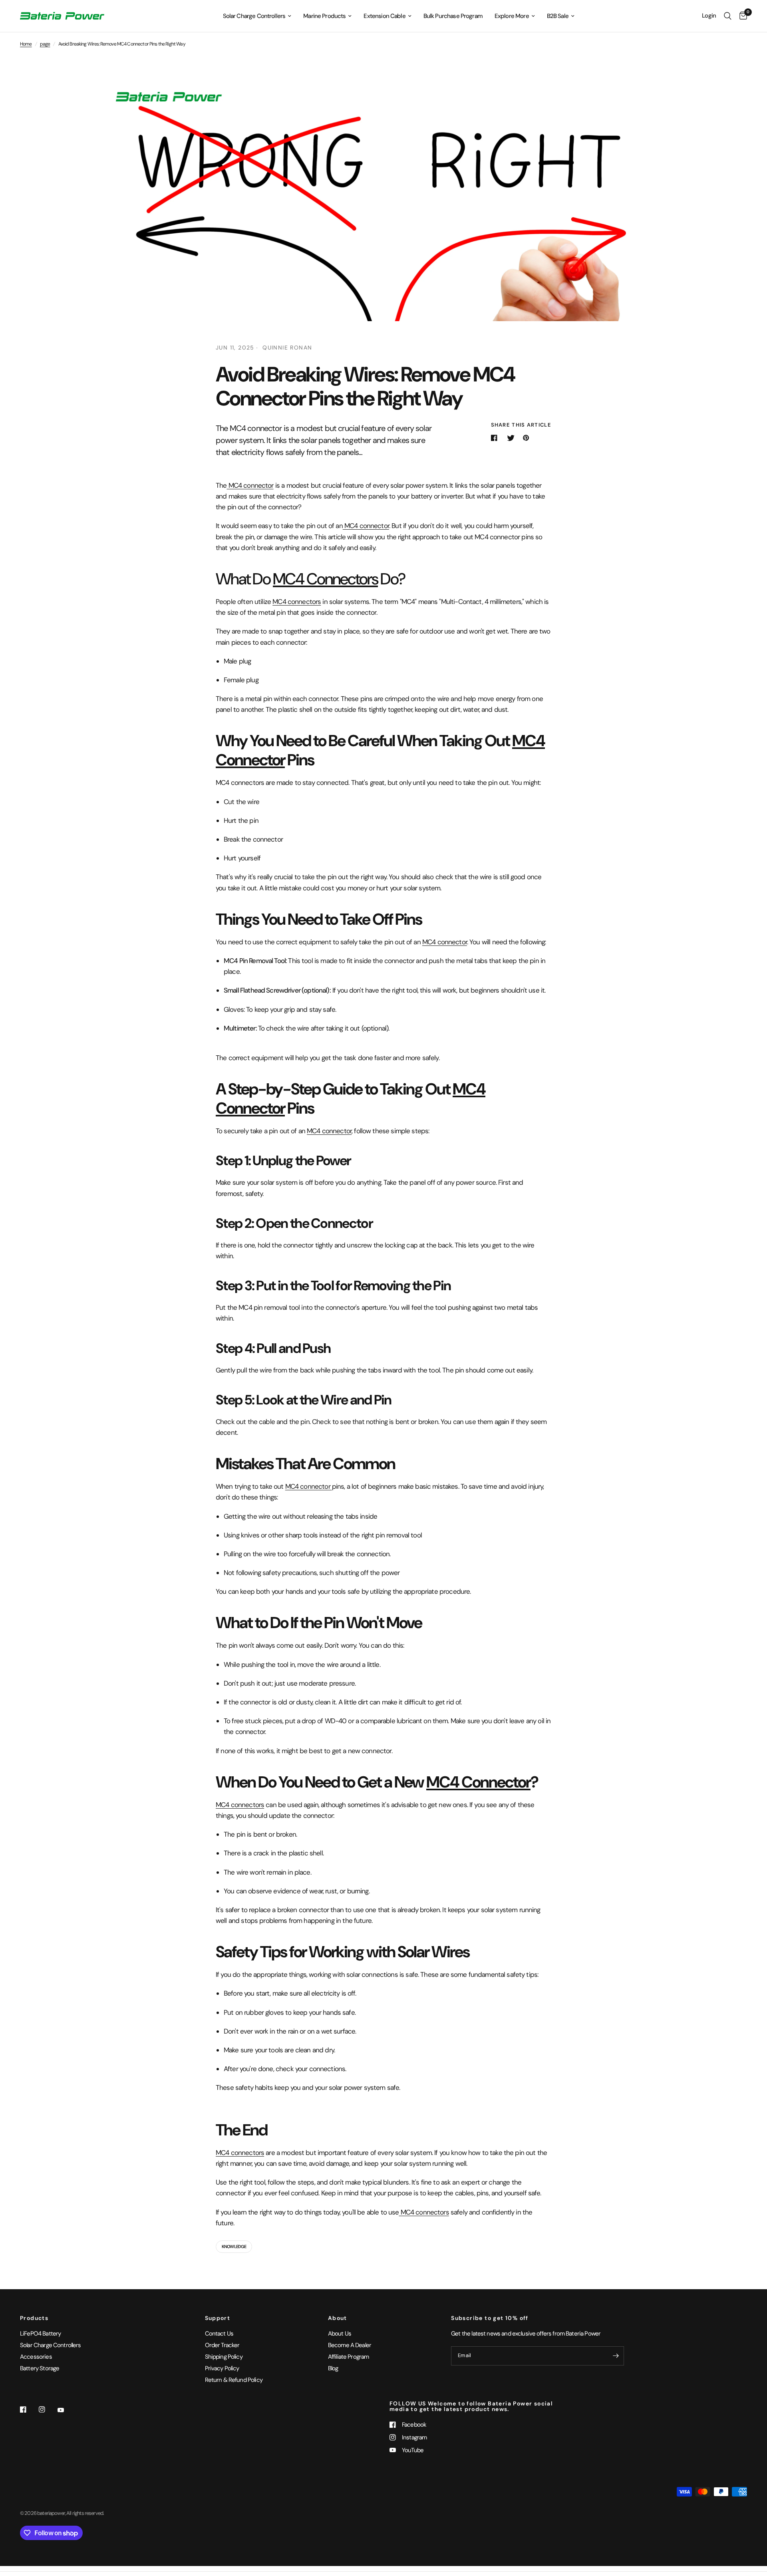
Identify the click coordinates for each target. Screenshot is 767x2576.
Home (26, 44)
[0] (741, 16)
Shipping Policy (224, 2357)
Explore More (512, 16)
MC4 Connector (478, 1782)
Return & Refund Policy (234, 2380)
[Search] (728, 16)
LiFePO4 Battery (40, 2334)
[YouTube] (66, 2410)
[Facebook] (29, 2409)
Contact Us (219, 2334)
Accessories (36, 2357)
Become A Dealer (350, 2345)
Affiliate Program (349, 2357)
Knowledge (234, 2246)
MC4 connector (250, 485)
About (338, 2318)
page (45, 44)
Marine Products (324, 16)
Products (34, 2318)
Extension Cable (384, 16)
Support (218, 2318)
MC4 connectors (297, 602)
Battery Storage (40, 2368)
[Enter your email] (616, 2356)
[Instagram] (48, 2409)
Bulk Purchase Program (453, 16)
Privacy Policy (222, 2368)
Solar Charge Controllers (254, 16)
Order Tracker (222, 2345)
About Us (340, 2334)
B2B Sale (558, 16)
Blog (333, 2368)
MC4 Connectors (325, 579)
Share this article (521, 425)
